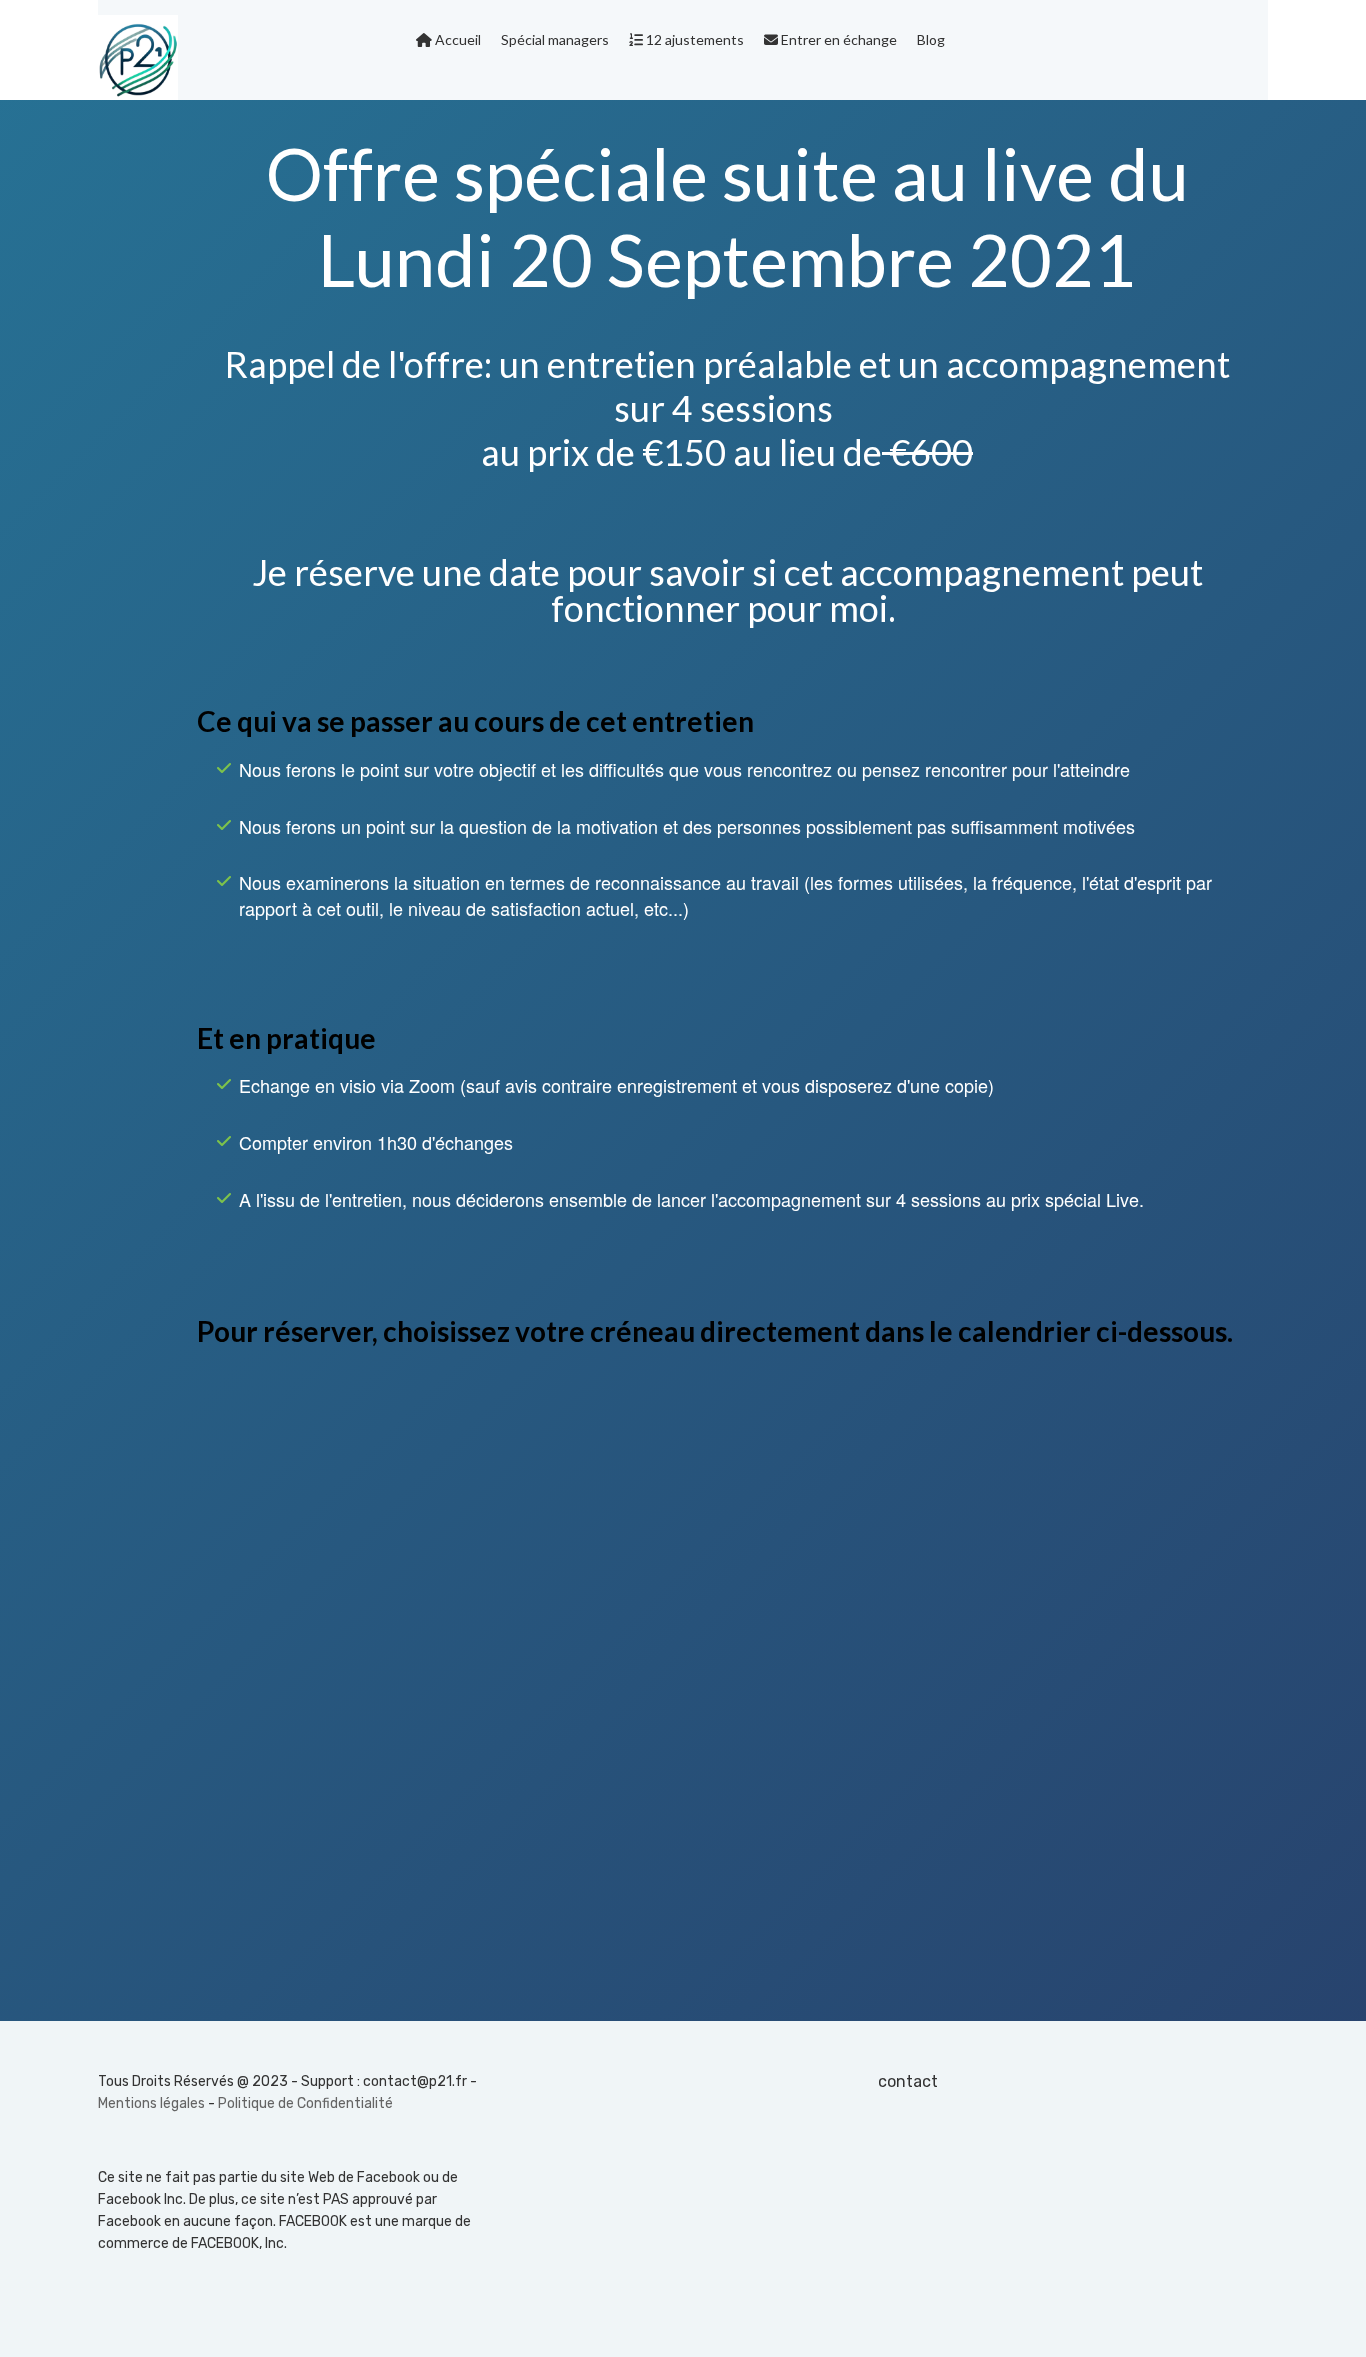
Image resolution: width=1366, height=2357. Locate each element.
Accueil (456, 39)
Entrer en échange (837, 39)
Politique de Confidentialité (305, 2103)
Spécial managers (555, 39)
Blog (931, 39)
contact (908, 2081)
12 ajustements (693, 39)
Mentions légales (151, 2103)
